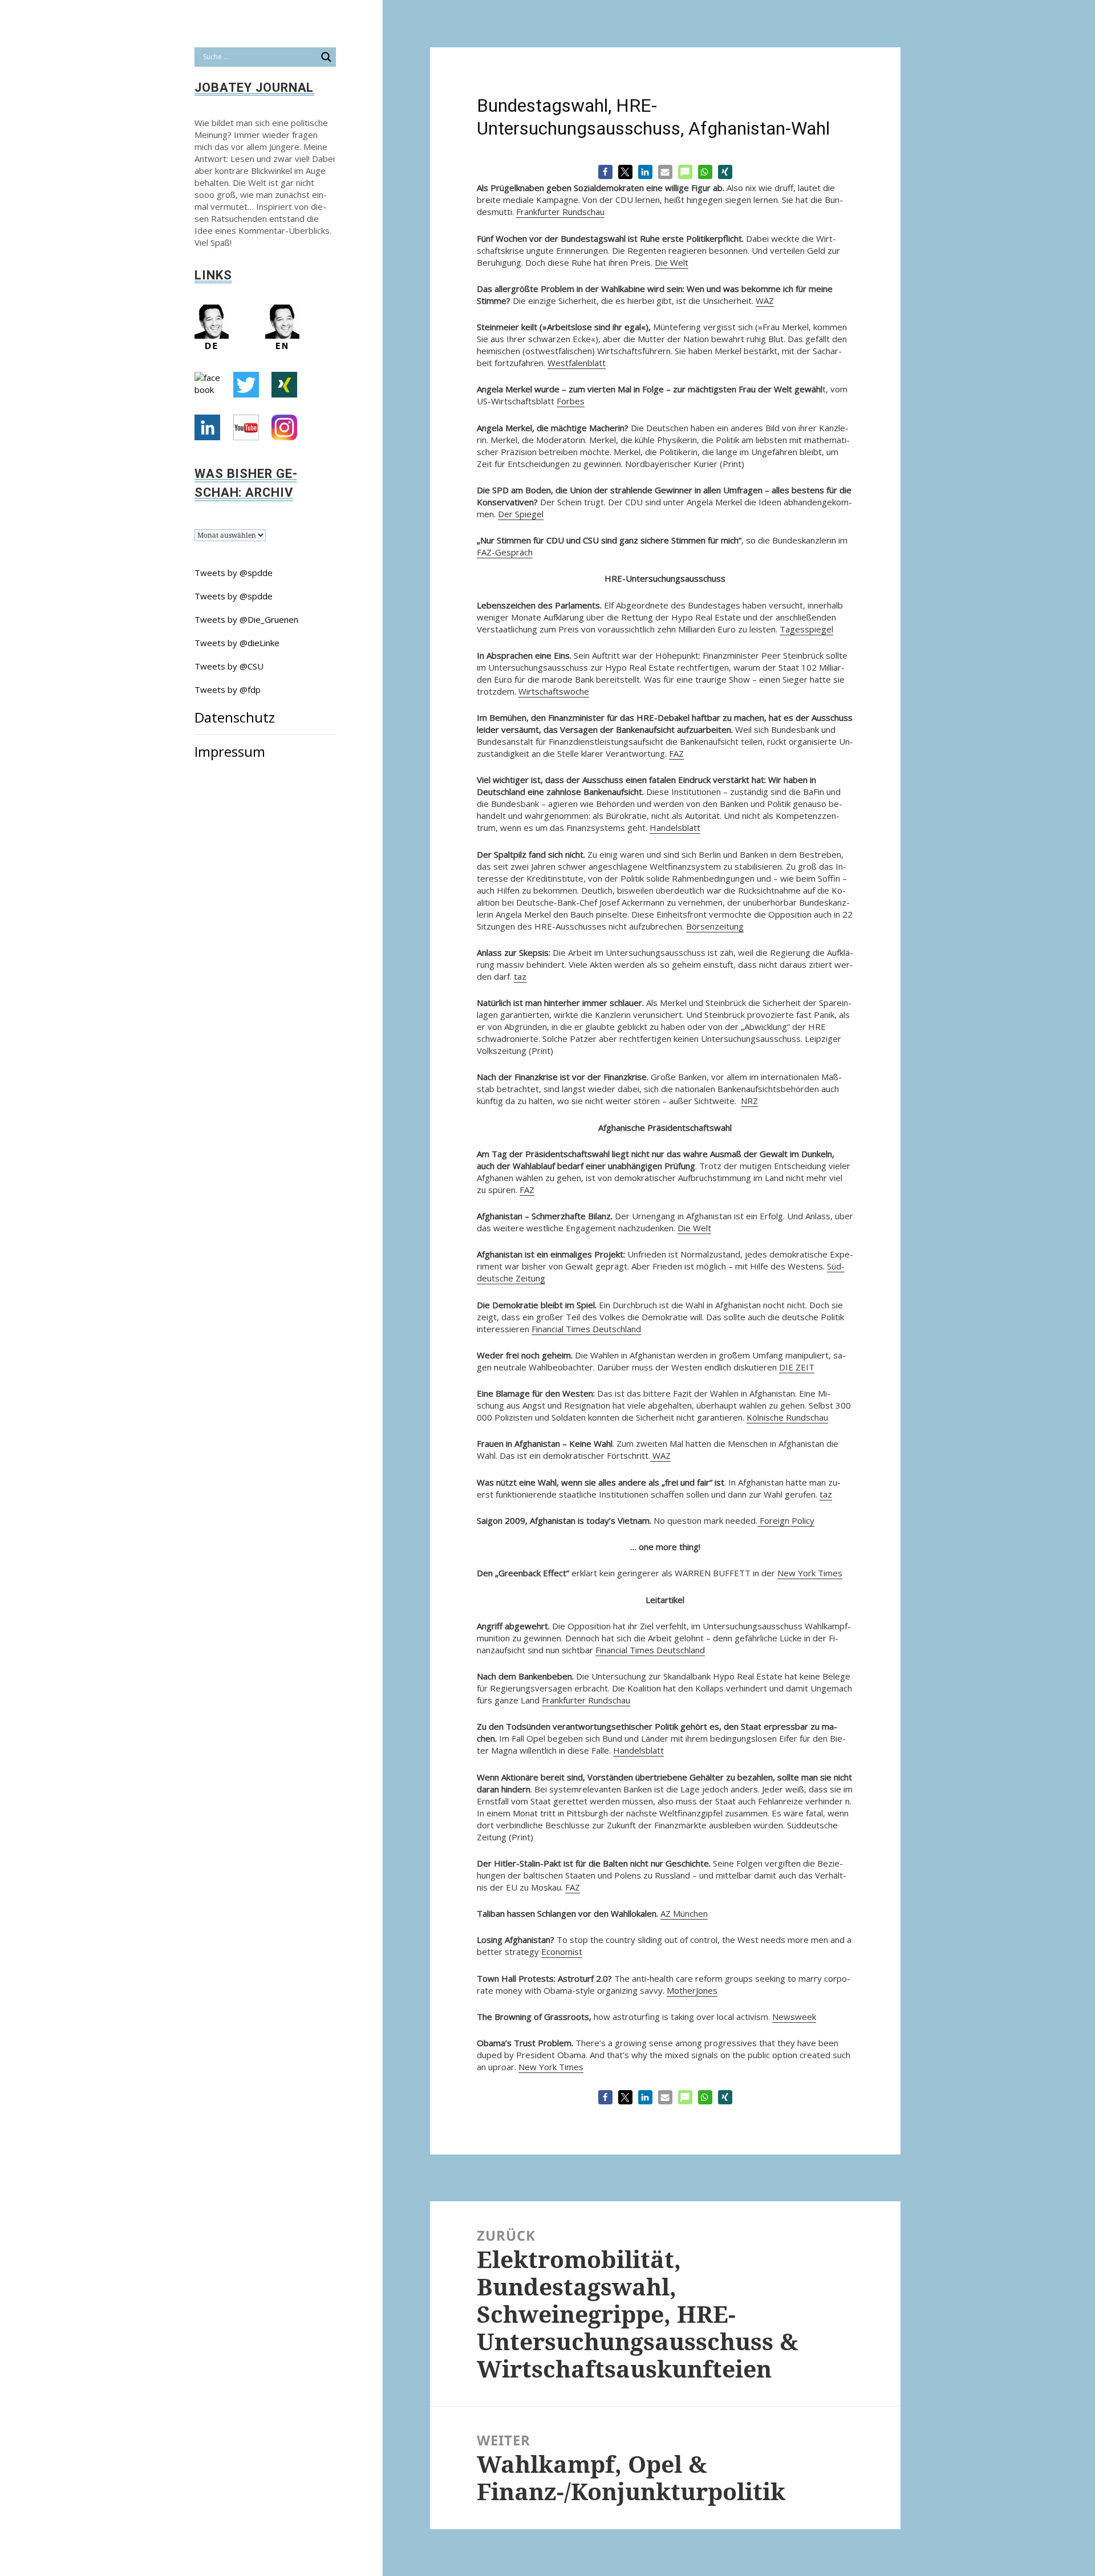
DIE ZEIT (797, 1367)
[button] (605, 172)
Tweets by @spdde (234, 573)
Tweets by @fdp (228, 689)
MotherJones (692, 1990)
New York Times (810, 1573)
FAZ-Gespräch (505, 552)
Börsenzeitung (715, 926)
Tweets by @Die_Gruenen (246, 619)
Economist (562, 1952)
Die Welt (672, 262)
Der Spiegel (521, 514)
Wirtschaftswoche (554, 691)
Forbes (571, 401)
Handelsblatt (675, 827)
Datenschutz (235, 717)
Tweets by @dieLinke (237, 643)
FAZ (676, 753)
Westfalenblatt (577, 363)
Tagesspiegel (806, 629)
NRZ (749, 1101)
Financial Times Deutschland (586, 1329)
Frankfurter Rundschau (560, 212)
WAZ (765, 301)
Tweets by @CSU (229, 666)
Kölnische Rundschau (787, 1417)
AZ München (684, 1913)
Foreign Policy (786, 1520)
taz (520, 976)
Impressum (230, 751)
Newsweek (794, 2017)
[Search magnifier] (326, 57)
